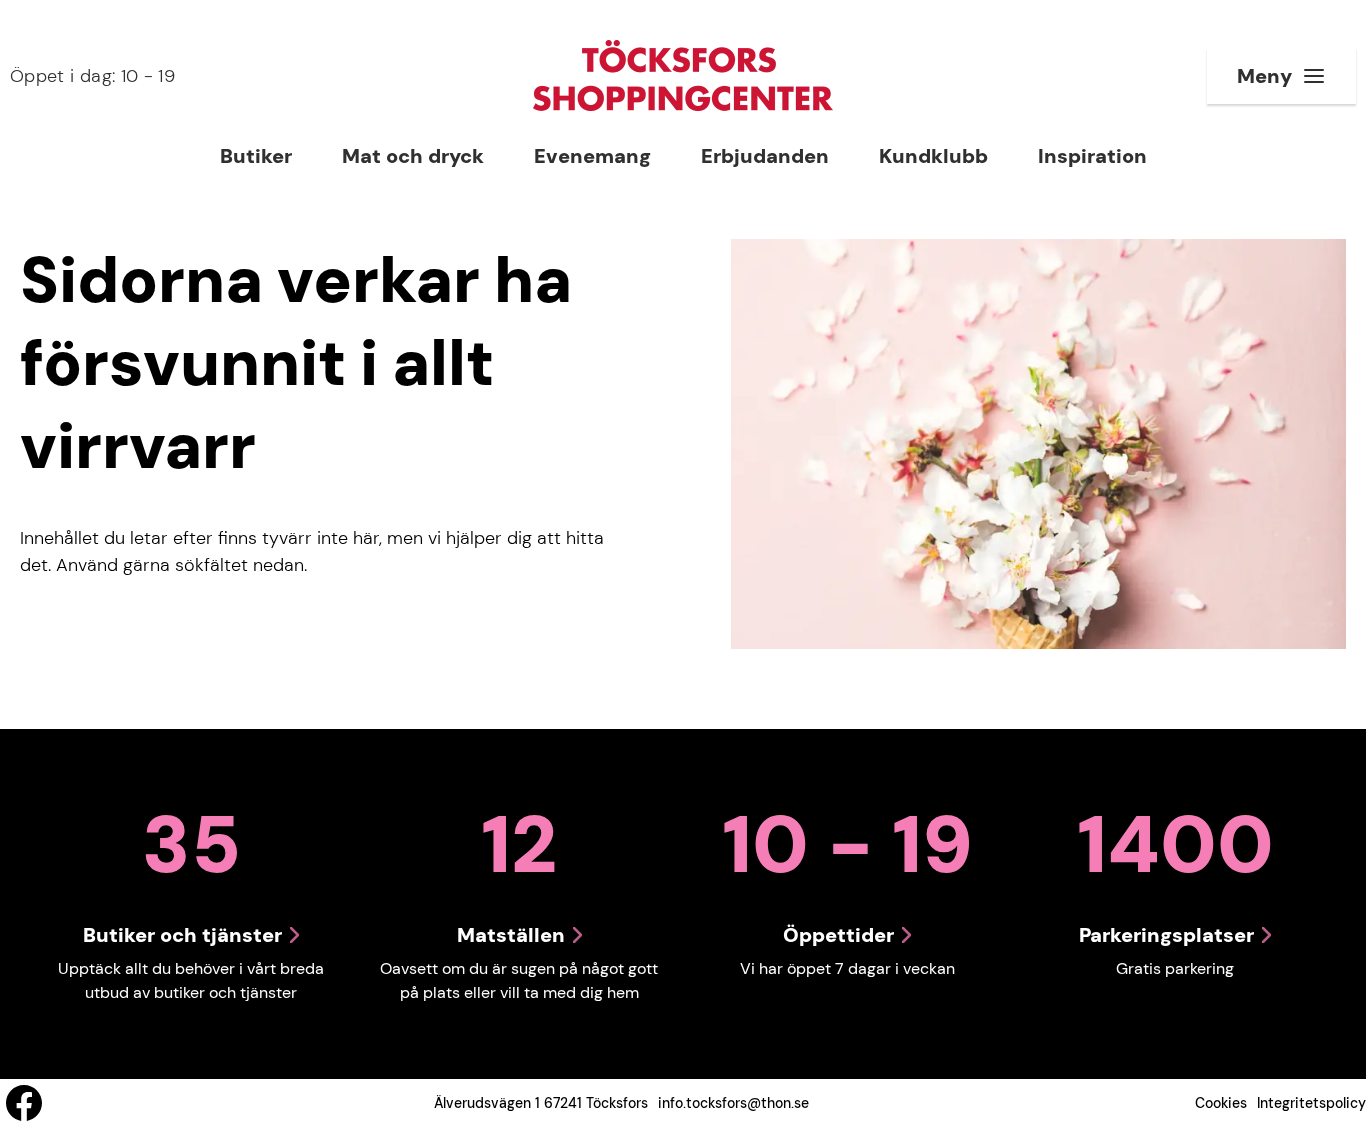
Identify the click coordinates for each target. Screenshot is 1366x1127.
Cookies (1221, 1103)
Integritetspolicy (1311, 1103)
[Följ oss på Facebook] (24, 1103)
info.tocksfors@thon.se (733, 1103)
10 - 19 (92, 76)
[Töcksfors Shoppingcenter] (683, 75)
